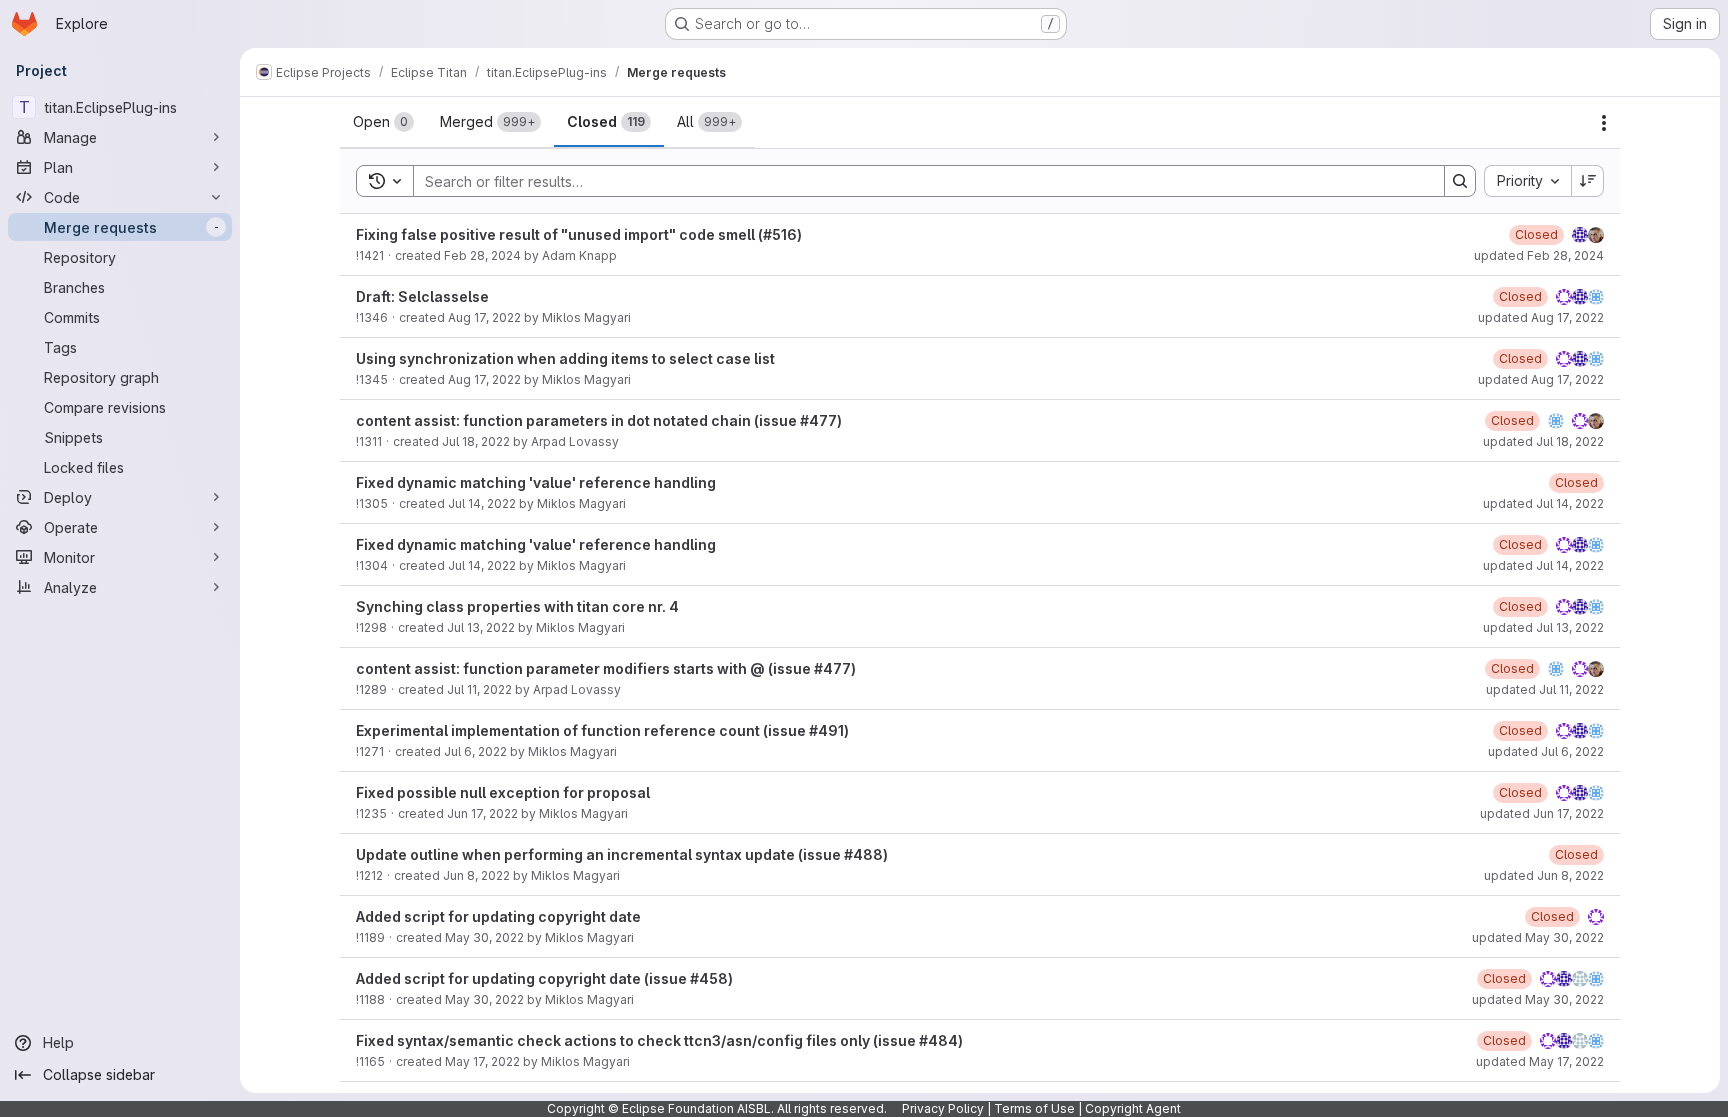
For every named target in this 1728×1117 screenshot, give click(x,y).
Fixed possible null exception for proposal (503, 792)
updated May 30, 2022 (1538, 937)
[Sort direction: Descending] (1588, 181)
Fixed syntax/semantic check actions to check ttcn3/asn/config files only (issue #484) (659, 1040)
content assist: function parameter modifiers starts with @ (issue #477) (606, 668)
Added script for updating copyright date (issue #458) (544, 978)
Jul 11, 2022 (479, 689)
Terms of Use (1034, 1108)
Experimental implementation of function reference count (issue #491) (602, 730)
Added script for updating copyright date (498, 916)
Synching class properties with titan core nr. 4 (517, 606)
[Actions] (1604, 123)
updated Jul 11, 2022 (1545, 689)
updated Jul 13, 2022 (1543, 627)
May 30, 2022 (484, 937)
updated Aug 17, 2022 (1541, 317)
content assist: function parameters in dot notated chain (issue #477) (599, 420)
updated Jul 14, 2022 (1543, 503)
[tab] (383, 122)
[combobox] (1527, 181)
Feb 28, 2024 (482, 255)
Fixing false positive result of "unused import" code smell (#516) (579, 234)
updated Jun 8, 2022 (1544, 875)
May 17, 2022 (482, 1061)
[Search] (1460, 181)
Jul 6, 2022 (475, 751)
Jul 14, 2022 (482, 503)
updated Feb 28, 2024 (1539, 255)
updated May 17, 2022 (1540, 1061)
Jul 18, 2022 (476, 441)
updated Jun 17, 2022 (1542, 813)
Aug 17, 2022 (484, 317)
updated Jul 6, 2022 (1546, 751)
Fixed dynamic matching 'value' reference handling (536, 482)
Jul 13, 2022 (481, 627)
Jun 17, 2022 (482, 813)
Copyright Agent (1133, 1108)
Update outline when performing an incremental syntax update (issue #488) (622, 854)
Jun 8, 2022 (476, 875)
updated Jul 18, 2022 (1543, 441)
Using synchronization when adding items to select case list (565, 358)
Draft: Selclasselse (422, 296)
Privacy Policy (943, 1108)
